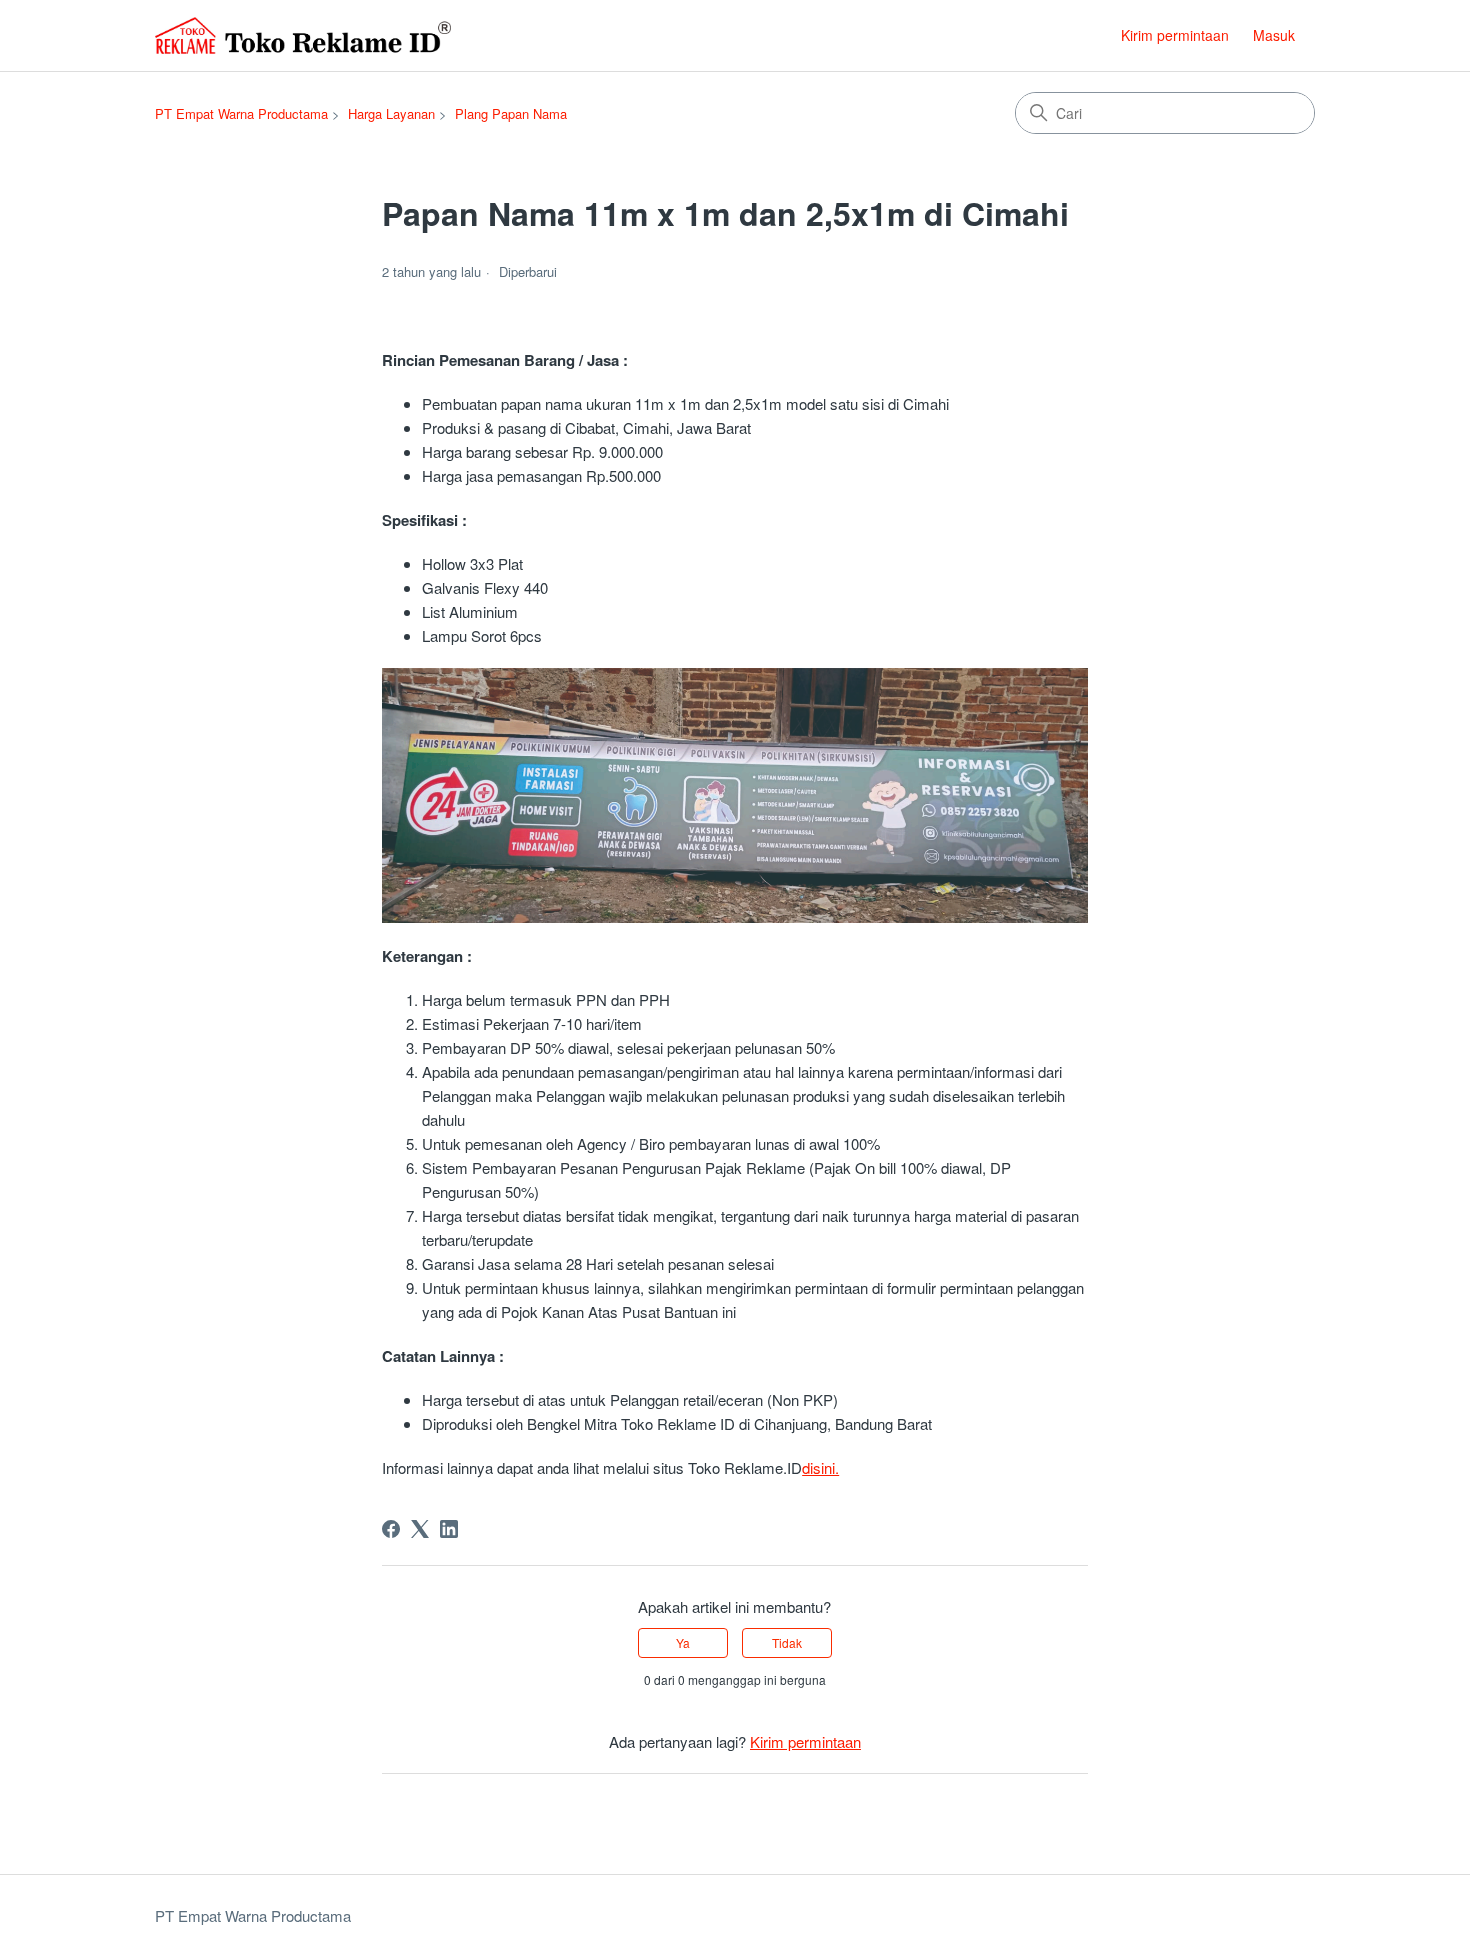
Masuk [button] (1274, 35)
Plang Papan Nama (511, 113)
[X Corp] (420, 1529)
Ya (683, 1642)
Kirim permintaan (1175, 35)
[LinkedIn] (449, 1529)
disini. (820, 1467)
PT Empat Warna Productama (241, 113)
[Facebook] (391, 1529)
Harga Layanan (391, 113)
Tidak (787, 1642)
